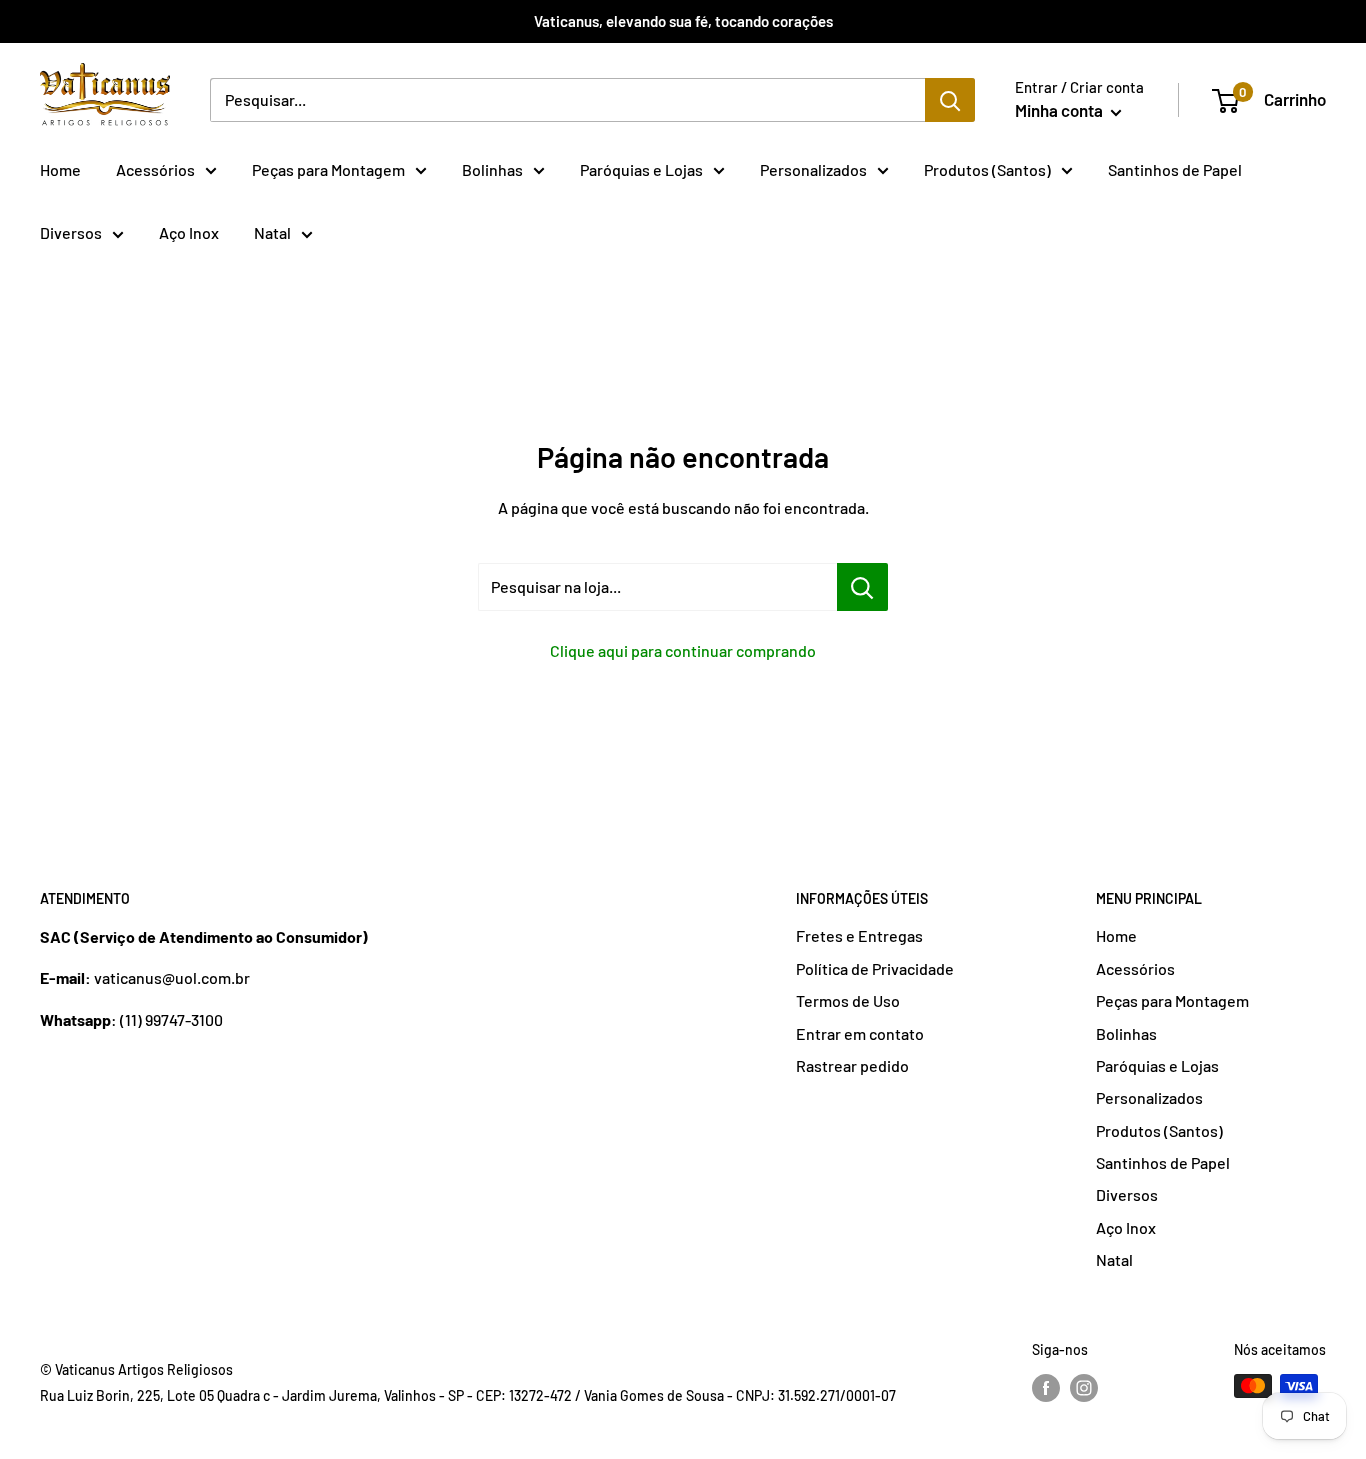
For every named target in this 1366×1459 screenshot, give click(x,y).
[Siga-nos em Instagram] (1084, 1388)
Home (60, 169)
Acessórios (155, 169)
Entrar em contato (860, 1033)
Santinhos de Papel (1175, 169)
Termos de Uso (848, 1000)
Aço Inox (189, 232)
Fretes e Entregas (859, 935)
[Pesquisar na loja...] (862, 587)
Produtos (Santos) (987, 169)
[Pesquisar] (950, 100)
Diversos (71, 232)
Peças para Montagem (328, 169)
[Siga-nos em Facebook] (1046, 1388)
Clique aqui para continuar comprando (683, 650)
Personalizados (813, 169)
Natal (272, 232)
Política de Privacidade (875, 968)
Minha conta (1060, 110)
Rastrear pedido (852, 1065)
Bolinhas (492, 169)
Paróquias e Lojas (641, 169)
